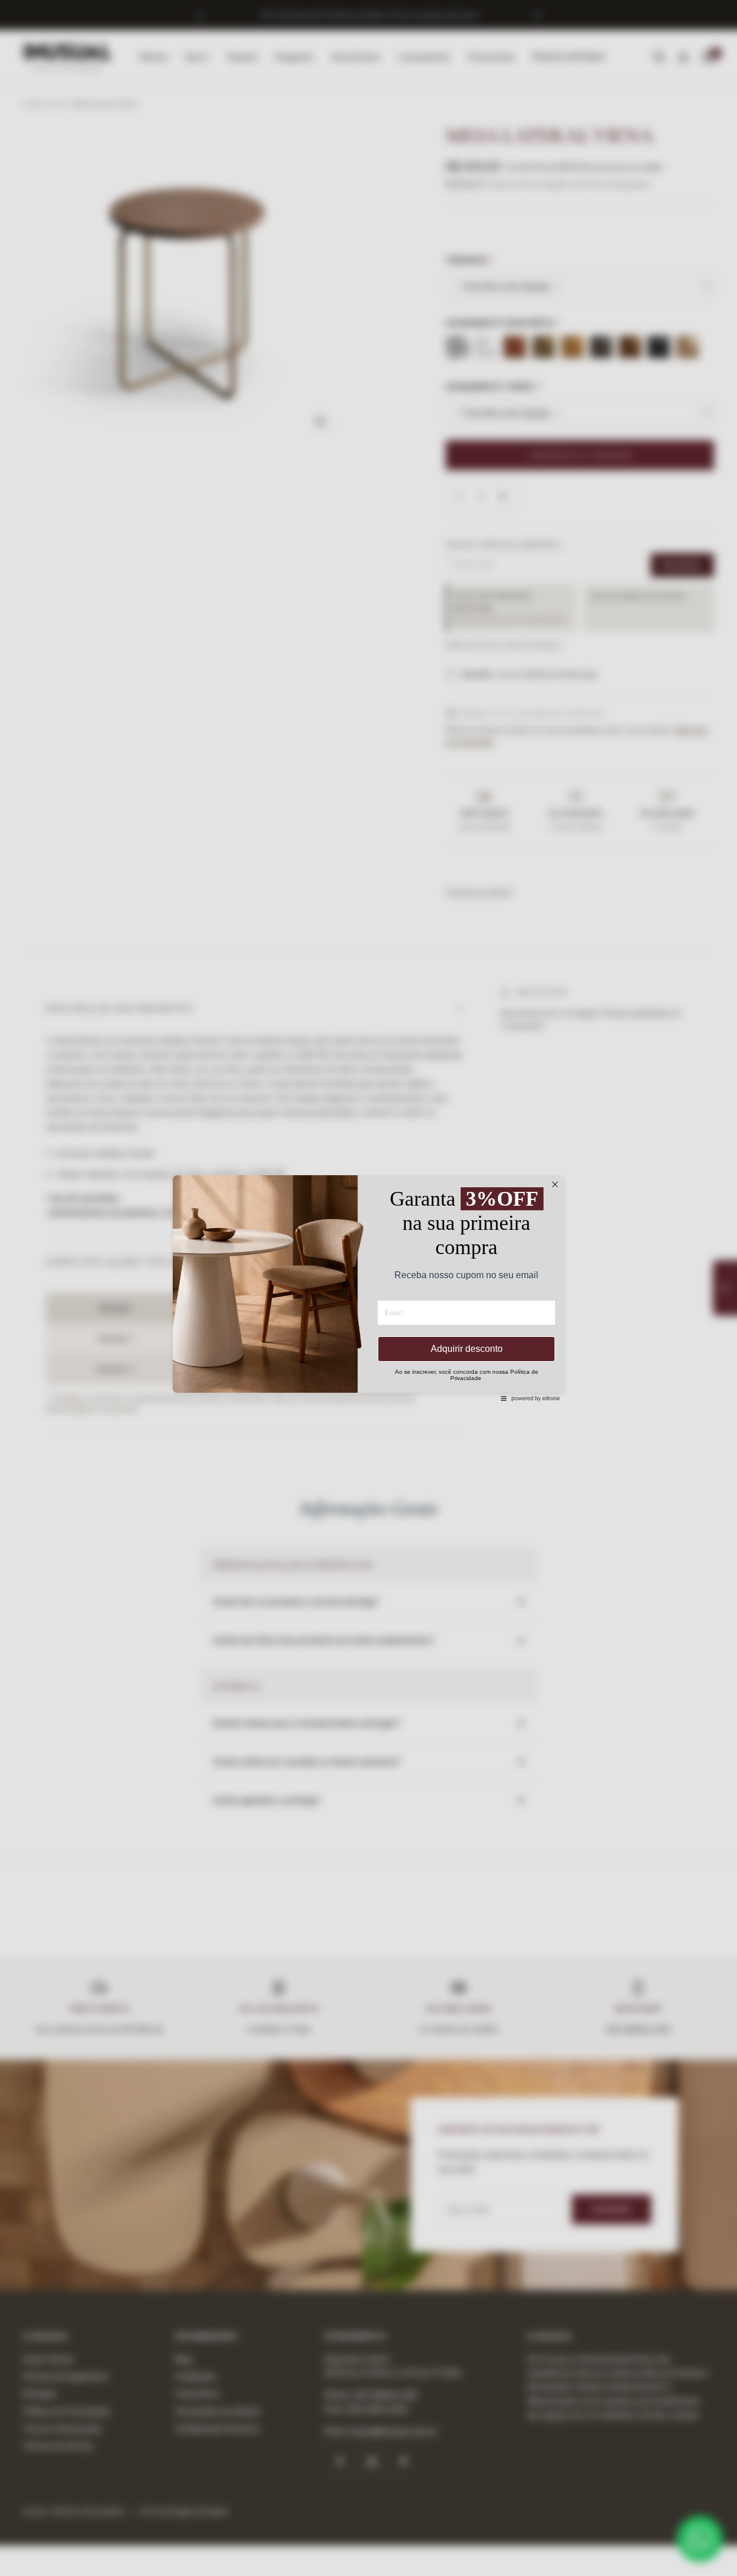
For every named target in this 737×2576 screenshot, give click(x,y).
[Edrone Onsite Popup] (368, 1288)
